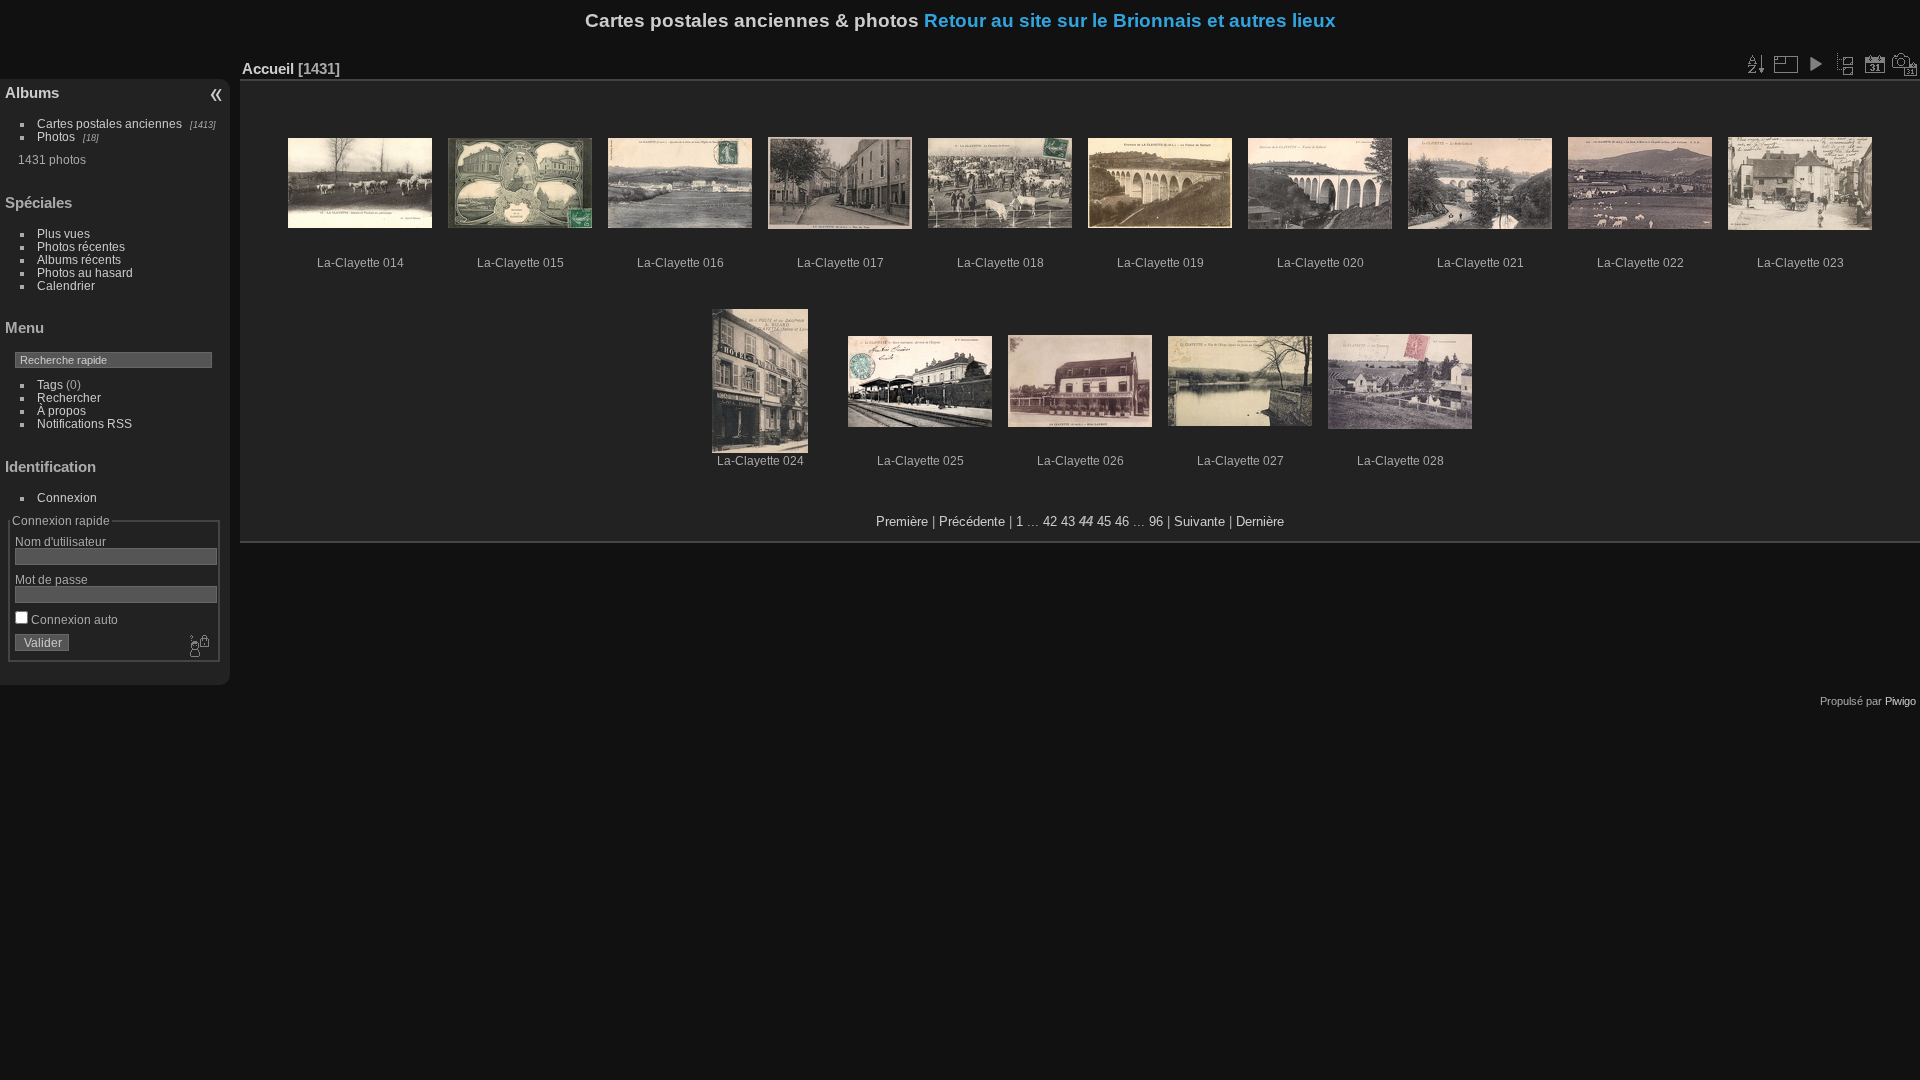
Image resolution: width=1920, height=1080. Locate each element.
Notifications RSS (84, 423)
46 (1122, 521)
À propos (61, 410)
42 (1050, 521)
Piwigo (1900, 701)
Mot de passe (51, 579)
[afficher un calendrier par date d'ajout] (1875, 64)
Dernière (1260, 521)
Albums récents (79, 259)
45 (1104, 521)
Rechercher (69, 397)
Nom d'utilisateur (60, 541)
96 (1156, 521)
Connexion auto (73, 619)
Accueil (268, 68)
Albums (32, 92)
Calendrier (66, 285)
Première (902, 521)
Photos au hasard (85, 272)
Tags (50, 384)
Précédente (972, 521)
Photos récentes (81, 246)
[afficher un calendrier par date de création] (1905, 64)
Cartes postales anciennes (109, 123)
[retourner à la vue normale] (1845, 64)
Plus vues (63, 233)
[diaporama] (1815, 64)
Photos (56, 136)
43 (1068, 521)
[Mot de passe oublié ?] (198, 647)
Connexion (67, 497)
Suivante (1199, 521)
